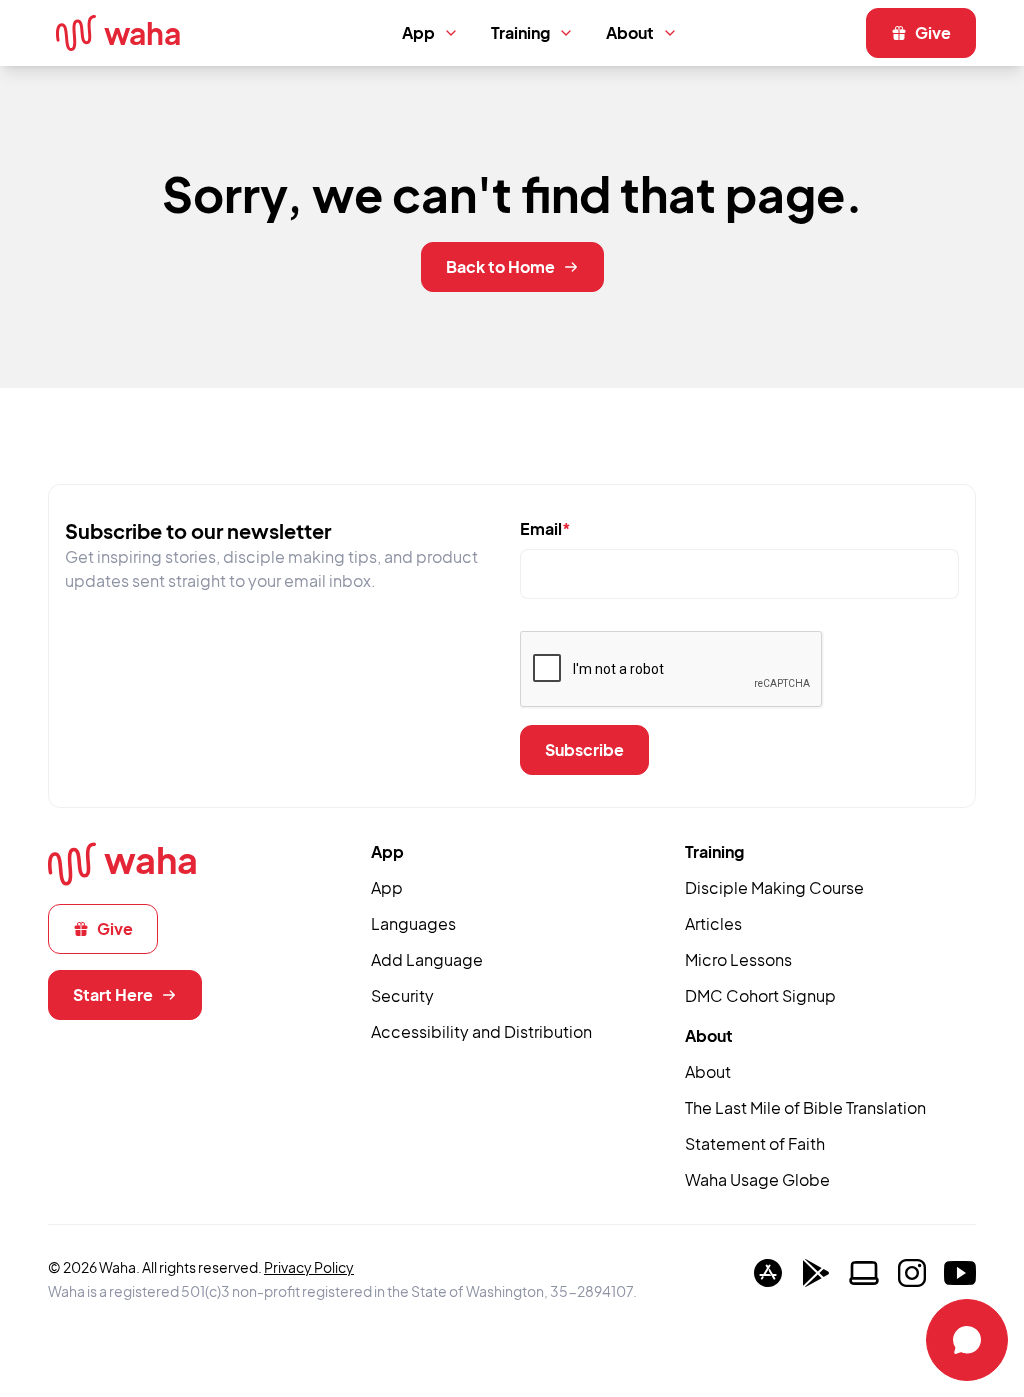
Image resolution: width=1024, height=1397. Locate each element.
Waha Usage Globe (757, 1179)
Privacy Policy (309, 1267)
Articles (713, 923)
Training (520, 32)
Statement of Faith (755, 1143)
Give (933, 32)
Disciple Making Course (774, 887)
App (418, 32)
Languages (413, 923)
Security (402, 995)
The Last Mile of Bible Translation (805, 1107)
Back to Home (500, 266)
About (630, 32)
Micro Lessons (738, 959)
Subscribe (584, 749)
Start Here (113, 994)
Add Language (427, 959)
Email (545, 528)
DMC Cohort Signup (760, 995)
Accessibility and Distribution (481, 1031)
